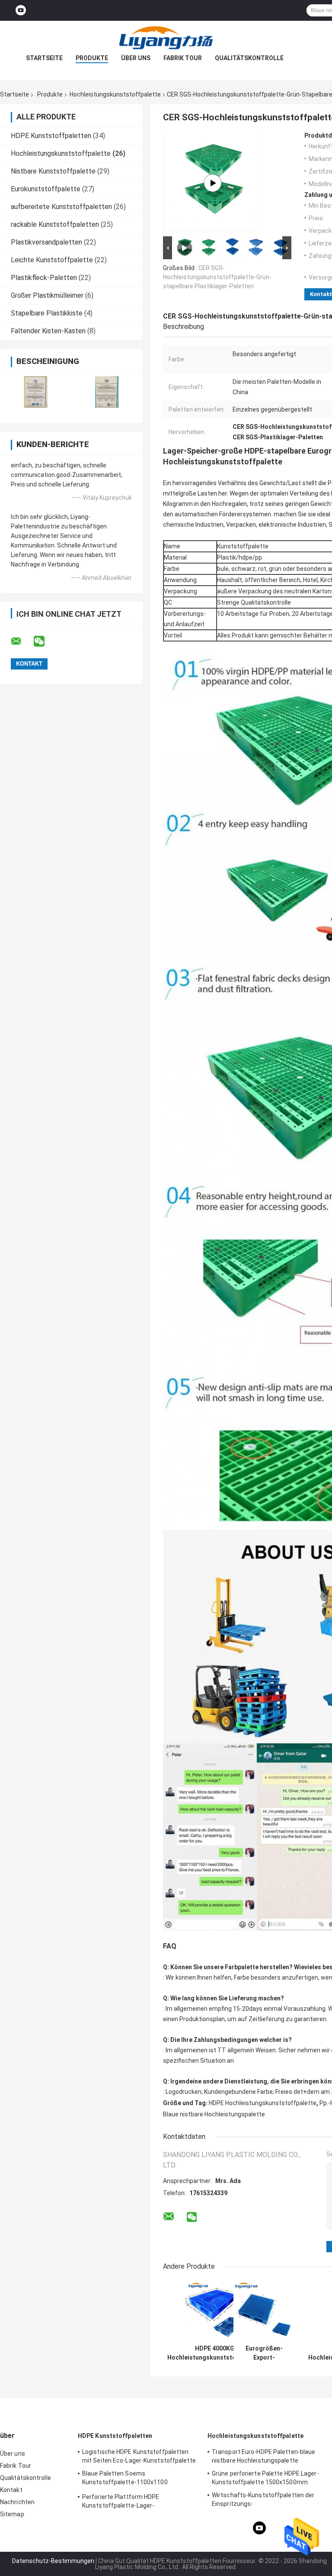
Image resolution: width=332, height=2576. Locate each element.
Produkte (92, 58)
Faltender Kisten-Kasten (48, 331)
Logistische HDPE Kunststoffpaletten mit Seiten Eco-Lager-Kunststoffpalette (139, 2456)
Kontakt (11, 2490)
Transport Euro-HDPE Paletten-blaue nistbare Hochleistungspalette (263, 2456)
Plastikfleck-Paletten (44, 278)
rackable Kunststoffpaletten (55, 224)
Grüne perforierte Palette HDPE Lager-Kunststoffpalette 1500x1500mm (265, 2478)
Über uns (136, 58)
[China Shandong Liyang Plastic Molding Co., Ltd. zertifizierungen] (36, 392)
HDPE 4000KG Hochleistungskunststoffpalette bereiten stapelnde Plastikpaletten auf (215, 2353)
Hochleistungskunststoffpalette (115, 94)
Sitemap (12, 2514)
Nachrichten (17, 2502)
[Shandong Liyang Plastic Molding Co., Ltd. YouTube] (21, 11)
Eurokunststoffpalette (46, 189)
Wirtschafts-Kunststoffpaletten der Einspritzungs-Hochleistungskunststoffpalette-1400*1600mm (263, 2501)
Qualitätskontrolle (249, 58)
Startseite (44, 58)
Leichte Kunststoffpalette (52, 260)
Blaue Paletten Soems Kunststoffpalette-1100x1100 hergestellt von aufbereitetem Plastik (135, 2479)
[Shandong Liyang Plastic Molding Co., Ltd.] (166, 38)
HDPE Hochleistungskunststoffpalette (263, 2103)
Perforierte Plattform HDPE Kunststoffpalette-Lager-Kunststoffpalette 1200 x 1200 (126, 2502)
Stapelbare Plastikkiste (47, 313)
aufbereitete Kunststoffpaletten (61, 207)
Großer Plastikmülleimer (47, 295)
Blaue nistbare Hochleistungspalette (214, 2114)
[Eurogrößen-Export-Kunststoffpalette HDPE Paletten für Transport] (264, 2310)
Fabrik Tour (183, 58)
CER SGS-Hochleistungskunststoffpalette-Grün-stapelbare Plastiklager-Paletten (217, 277)
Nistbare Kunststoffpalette (53, 171)
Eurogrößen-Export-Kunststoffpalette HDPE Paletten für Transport (264, 2353)
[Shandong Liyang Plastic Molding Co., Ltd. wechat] (45, 641)
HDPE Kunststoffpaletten (51, 136)
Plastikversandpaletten (46, 242)
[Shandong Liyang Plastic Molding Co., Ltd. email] (22, 641)
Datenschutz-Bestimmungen (53, 2561)
